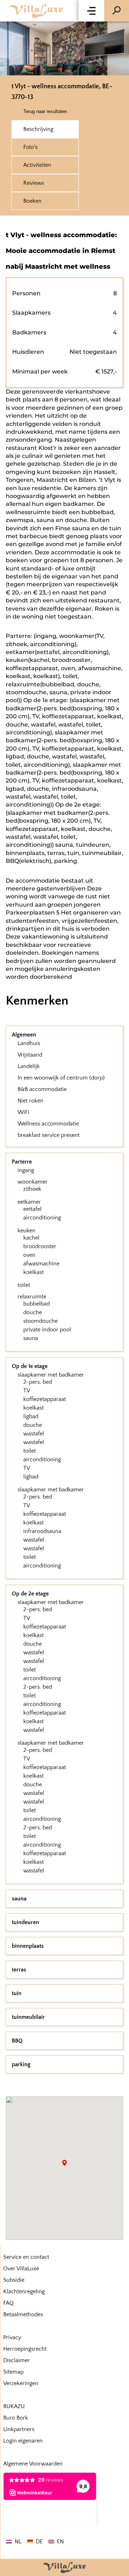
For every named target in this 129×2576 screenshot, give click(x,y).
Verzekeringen (21, 2383)
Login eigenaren (23, 2441)
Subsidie (14, 2280)
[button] (91, 11)
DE (39, 2542)
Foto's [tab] (30, 147)
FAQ (8, 2303)
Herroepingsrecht (25, 2349)
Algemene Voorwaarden (33, 2464)
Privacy (12, 2337)
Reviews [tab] (34, 183)
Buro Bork (16, 2418)
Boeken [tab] (32, 201)
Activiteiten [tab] (37, 165)
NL (18, 2542)
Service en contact (26, 2257)
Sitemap (13, 2372)
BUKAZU (14, 2406)
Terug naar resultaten (45, 111)
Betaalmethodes (23, 2314)
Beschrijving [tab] (38, 129)
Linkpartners (19, 2429)
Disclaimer (16, 2360)
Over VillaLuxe (21, 2269)
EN (60, 2542)
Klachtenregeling (24, 2291)
